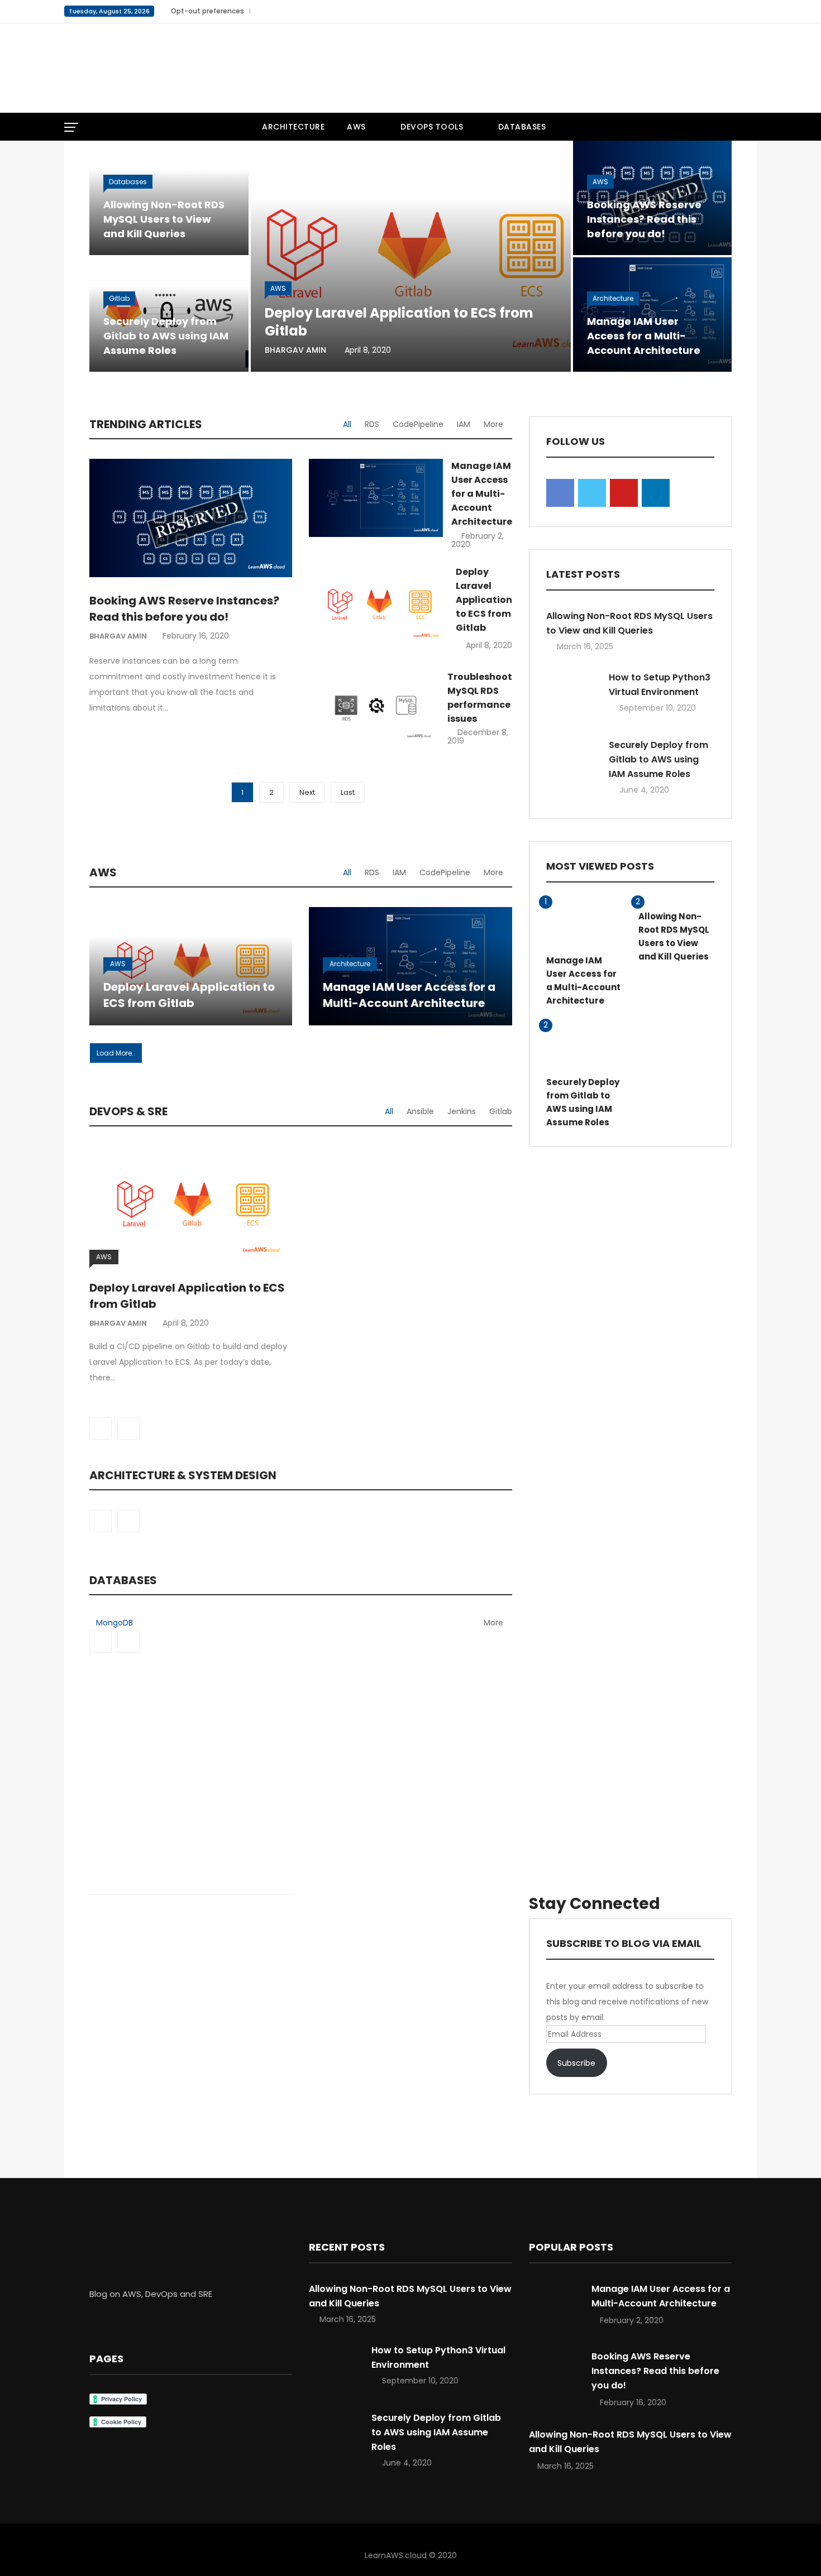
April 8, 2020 (489, 645)
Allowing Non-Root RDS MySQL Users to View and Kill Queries (164, 219)
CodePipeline (418, 424)
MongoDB (114, 1623)
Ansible (420, 1111)
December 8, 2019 (478, 737)
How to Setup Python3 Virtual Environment (660, 685)
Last (348, 792)
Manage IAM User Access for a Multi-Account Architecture (644, 336)
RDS (372, 424)
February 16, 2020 (196, 636)
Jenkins (462, 1111)
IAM (464, 424)
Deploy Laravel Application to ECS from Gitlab (399, 322)
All (347, 424)
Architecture (293, 127)
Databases (522, 127)
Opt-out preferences (207, 11)
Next (307, 792)
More (493, 424)
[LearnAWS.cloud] (176, 68)
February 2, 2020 (478, 540)
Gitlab (119, 298)
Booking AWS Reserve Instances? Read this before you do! (644, 219)
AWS (356, 127)
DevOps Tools (432, 127)
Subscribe (576, 2063)
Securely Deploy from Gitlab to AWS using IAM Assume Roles (166, 336)
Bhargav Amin (295, 350)
